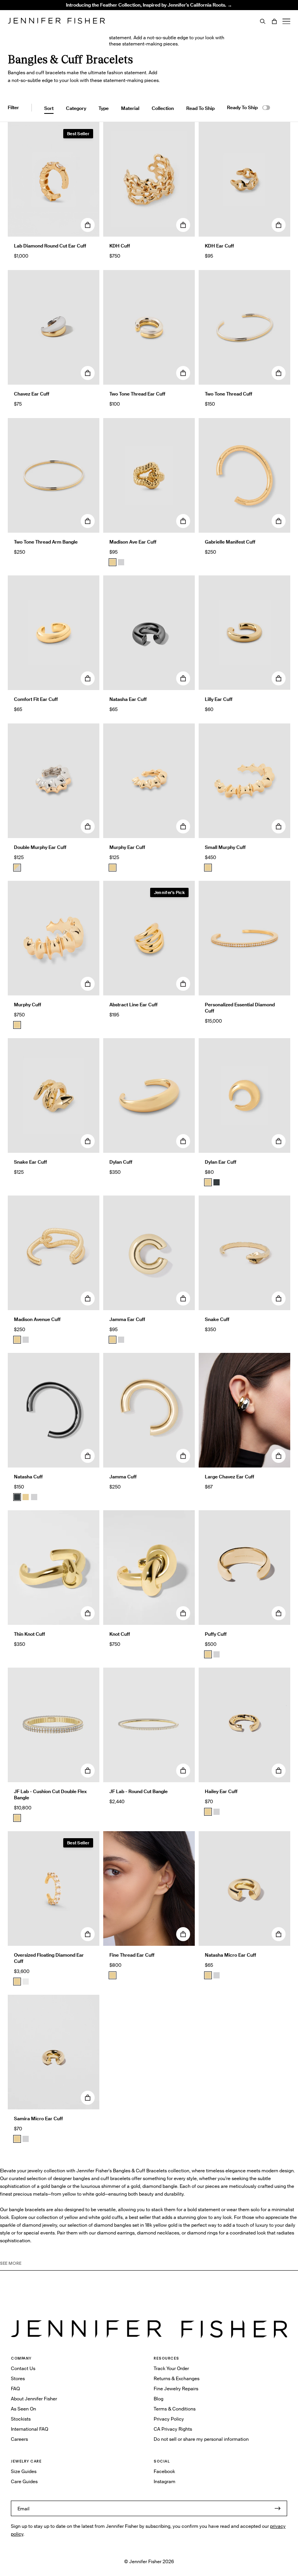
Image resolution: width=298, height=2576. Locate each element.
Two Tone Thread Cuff (229, 394)
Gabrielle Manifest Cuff (230, 542)
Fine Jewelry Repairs (176, 2389)
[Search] (263, 21)
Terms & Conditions (175, 2409)
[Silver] (121, 562)
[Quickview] (88, 225)
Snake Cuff (217, 1319)
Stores (18, 2378)
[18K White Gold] (26, 1982)
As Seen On (23, 2409)
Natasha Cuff (28, 1477)
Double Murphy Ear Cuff (40, 847)
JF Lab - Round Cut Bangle (139, 1791)
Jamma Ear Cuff (127, 1319)
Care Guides (24, 2481)
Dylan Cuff (121, 1162)
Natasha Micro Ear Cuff (230, 1955)
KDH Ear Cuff (219, 246)
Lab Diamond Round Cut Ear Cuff (50, 246)
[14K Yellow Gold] (113, 1975)
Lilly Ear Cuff (219, 699)
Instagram (165, 2481)
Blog (159, 2399)
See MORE (11, 2263)
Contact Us (23, 2368)
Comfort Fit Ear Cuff (36, 699)
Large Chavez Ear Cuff (230, 1477)
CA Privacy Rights (173, 2429)
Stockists (21, 2419)
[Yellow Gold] (208, 1654)
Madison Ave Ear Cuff (133, 542)
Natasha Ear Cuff (128, 699)
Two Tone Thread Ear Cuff (137, 394)
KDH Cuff (120, 246)
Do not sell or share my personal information (201, 2439)
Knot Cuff (120, 1634)
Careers (19, 2439)
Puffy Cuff (216, 1634)
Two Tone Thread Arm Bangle (46, 542)
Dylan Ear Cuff (221, 1162)
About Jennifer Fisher (34, 2399)
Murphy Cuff (28, 1005)
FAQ (15, 2389)
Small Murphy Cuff (225, 847)
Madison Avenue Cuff (37, 1319)
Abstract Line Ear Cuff (133, 1005)
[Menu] (286, 21)
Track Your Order (171, 2368)
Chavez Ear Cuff (32, 394)
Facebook (164, 2471)
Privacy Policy (169, 2419)
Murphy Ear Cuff (127, 847)
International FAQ (29, 2429)
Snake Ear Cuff (30, 1162)
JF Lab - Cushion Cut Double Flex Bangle (50, 1794)
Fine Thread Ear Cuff (132, 1955)
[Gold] (113, 562)
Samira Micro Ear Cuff (38, 2118)
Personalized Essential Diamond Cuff (240, 1008)
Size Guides (24, 2471)
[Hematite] (217, 1182)
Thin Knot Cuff (29, 1634)
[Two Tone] (17, 868)
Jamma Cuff (123, 1477)
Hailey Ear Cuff (221, 1791)
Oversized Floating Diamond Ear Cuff (49, 1958)
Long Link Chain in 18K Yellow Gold (106, 21)
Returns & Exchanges (177, 2378)
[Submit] (277, 2508)
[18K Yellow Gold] (17, 1818)
